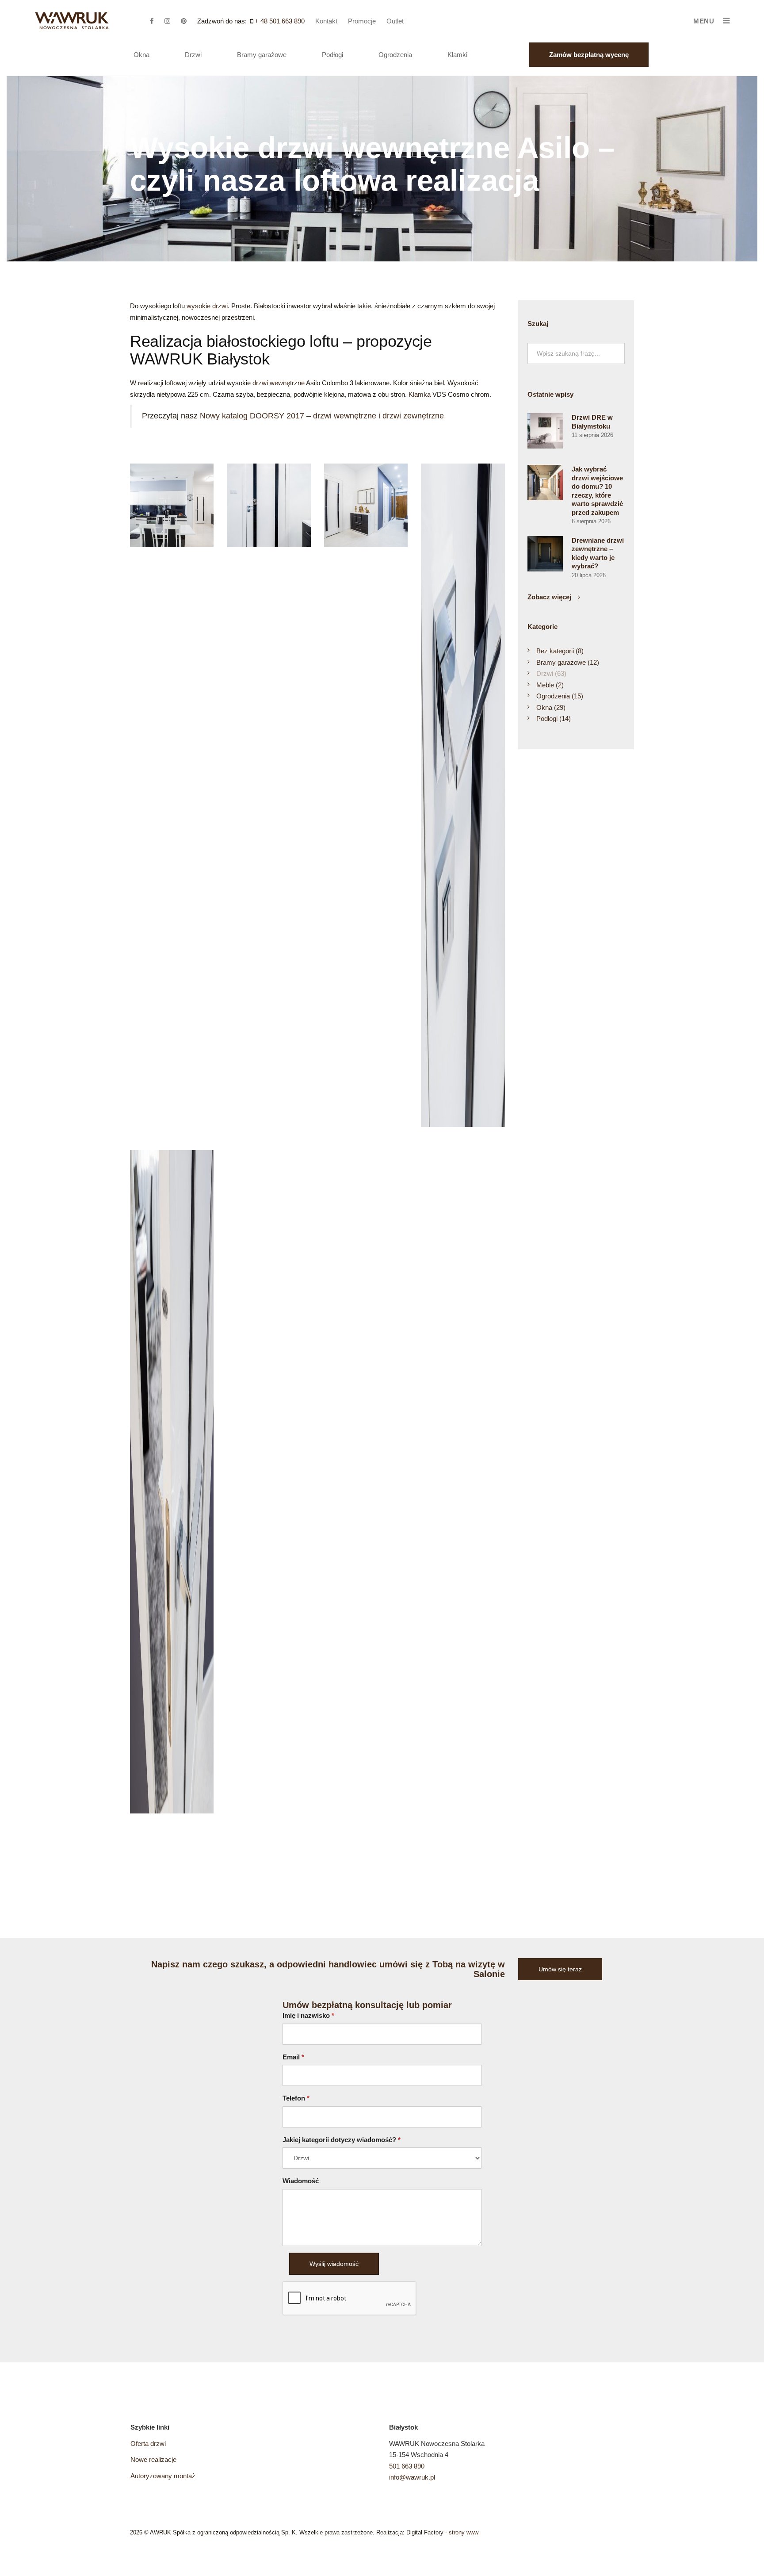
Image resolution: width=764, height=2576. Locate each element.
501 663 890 (407, 2466)
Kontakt (326, 21)
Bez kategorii (560, 651)
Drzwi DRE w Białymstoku (592, 422)
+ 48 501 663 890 (280, 21)
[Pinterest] (188, 21)
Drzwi (193, 55)
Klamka (420, 394)
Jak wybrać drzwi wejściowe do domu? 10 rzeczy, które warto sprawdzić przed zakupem (597, 491)
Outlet (395, 21)
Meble (550, 685)
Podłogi (332, 55)
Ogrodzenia (395, 55)
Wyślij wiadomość (334, 2264)
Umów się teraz (560, 1969)
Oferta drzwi (148, 2444)
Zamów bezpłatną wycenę (589, 55)
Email (293, 2057)
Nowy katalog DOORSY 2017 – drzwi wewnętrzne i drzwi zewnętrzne (322, 416)
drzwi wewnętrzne (279, 383)
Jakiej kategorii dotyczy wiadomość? (342, 2140)
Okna (141, 55)
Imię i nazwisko (308, 2015)
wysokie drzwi (207, 306)
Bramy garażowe (262, 55)
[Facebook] (156, 21)
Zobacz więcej (549, 597)
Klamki (457, 55)
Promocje (362, 21)
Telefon (296, 2098)
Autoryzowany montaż (163, 2476)
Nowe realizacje (153, 2459)
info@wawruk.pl (412, 2477)
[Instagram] (172, 21)
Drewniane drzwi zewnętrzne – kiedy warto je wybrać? (598, 553)
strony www (464, 2532)
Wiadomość (301, 2181)
